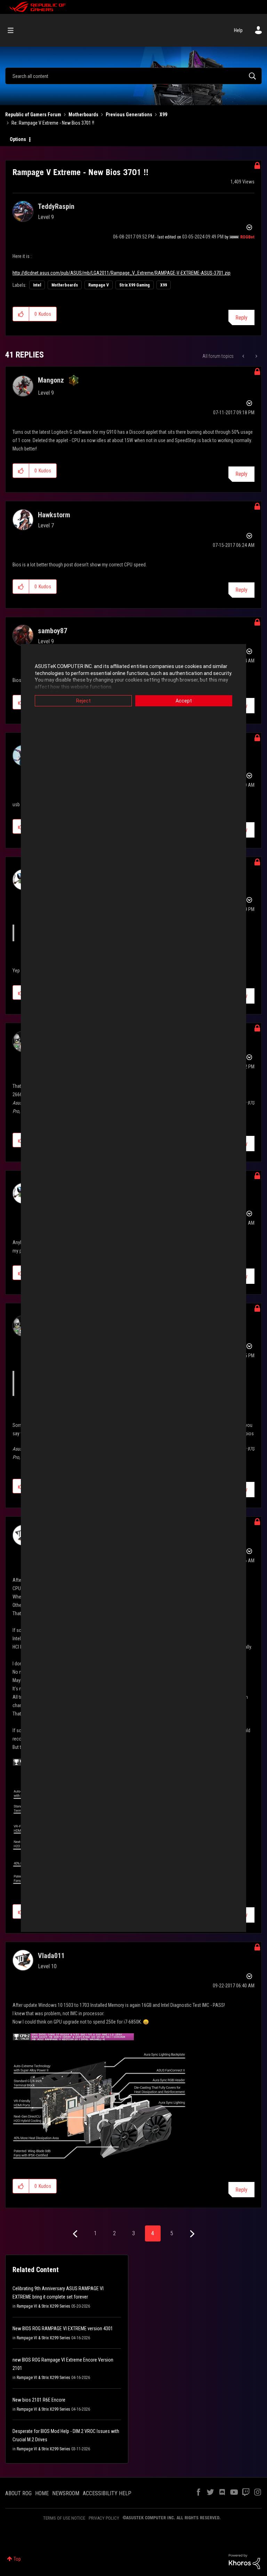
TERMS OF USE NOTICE (64, 2518)
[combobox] (133, 76)
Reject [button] (83, 701)
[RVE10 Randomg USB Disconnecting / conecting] (244, 356)
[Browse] (14, 30)
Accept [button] (184, 701)
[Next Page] (191, 2234)
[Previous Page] (76, 2234)
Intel (37, 285)
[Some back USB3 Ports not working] (256, 356)
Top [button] (17, 2559)
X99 (163, 115)
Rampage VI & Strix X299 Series (43, 2306)
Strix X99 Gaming (135, 285)
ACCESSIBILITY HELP (107, 2493)
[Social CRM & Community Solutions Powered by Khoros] (244, 2561)
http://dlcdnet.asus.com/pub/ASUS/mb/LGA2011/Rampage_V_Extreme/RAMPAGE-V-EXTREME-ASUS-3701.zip (122, 273)
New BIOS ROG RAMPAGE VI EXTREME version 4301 (63, 2328)
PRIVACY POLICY (104, 2518)
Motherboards (83, 115)
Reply (241, 318)
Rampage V (99, 285)
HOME (42, 2493)
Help (238, 30)
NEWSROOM (66, 2493)
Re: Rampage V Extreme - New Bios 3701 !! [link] (53, 123)
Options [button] (18, 139)
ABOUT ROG (18, 2493)
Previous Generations (129, 115)
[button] (21, 314)
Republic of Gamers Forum (33, 115)
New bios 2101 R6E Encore (39, 2400)
